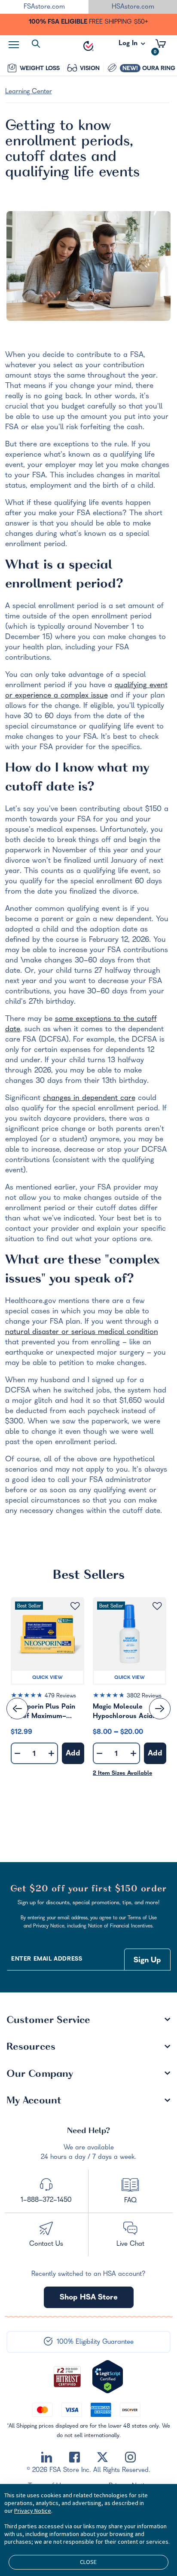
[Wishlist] (75, 1606)
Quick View (47, 1678)
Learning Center (29, 92)
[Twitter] (102, 2457)
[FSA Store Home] (88, 46)
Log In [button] (129, 46)
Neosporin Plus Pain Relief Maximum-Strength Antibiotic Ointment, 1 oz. (43, 1713)
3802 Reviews (144, 1696)
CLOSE (88, 2562)
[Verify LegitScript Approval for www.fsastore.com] (108, 2377)
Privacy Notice (33, 2511)
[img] (47, 1697)
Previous (17, 1709)
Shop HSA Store (89, 2298)
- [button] (17, 1754)
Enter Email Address (47, 1960)
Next (160, 1709)
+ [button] (51, 1755)
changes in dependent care (89, 1099)
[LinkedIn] (47, 2457)
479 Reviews (60, 1696)
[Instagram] (130, 2457)
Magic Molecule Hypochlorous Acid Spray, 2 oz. (123, 1713)
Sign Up (147, 1961)
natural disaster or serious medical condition (82, 1333)
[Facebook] (75, 2457)
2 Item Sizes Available (122, 1774)
